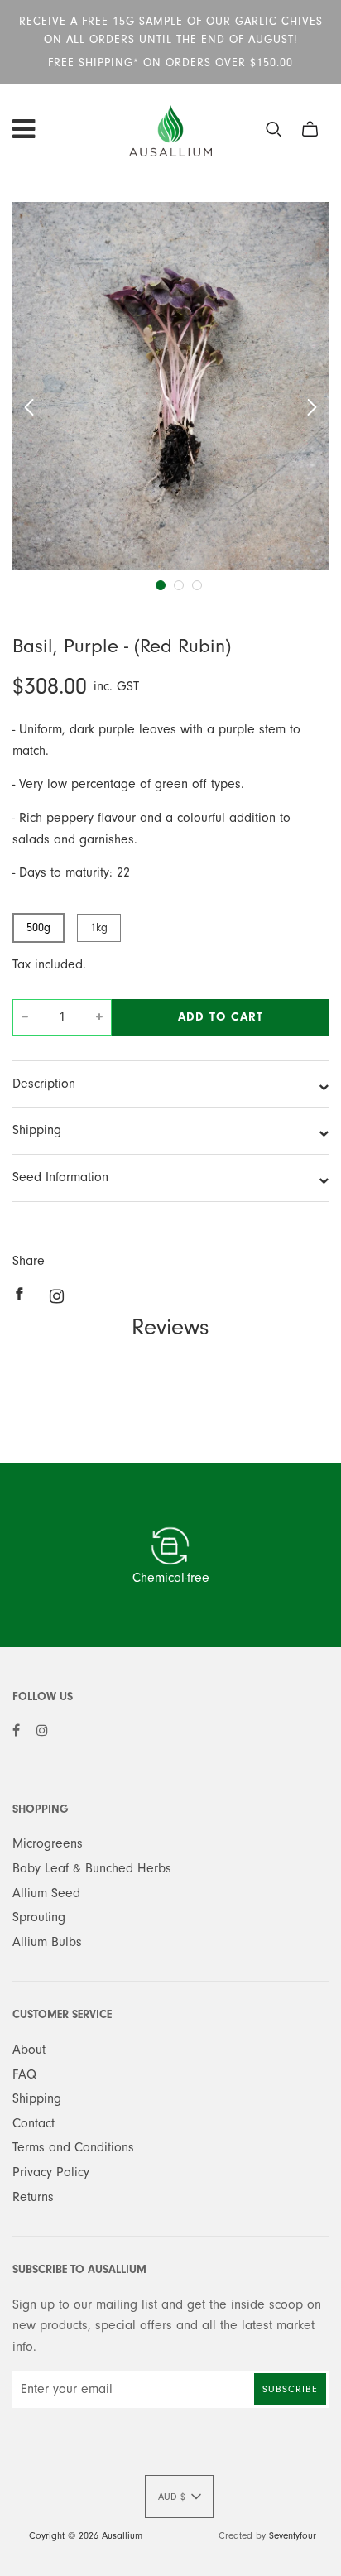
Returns (33, 2197)
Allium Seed (46, 1893)
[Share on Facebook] (24, 1294)
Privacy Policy (51, 2172)
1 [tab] (161, 585)
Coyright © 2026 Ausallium (86, 2535)
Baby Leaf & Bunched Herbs (92, 1868)
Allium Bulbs (47, 1942)
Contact (34, 2123)
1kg (99, 928)
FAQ (24, 2074)
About (29, 2050)
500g (38, 928)
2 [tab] (179, 585)
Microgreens (48, 1843)
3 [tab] (197, 585)
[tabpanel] (170, 386)
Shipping (37, 1130)
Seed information (60, 1177)
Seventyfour (293, 2535)
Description (44, 1084)
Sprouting (39, 1917)
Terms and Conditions (73, 2147)
